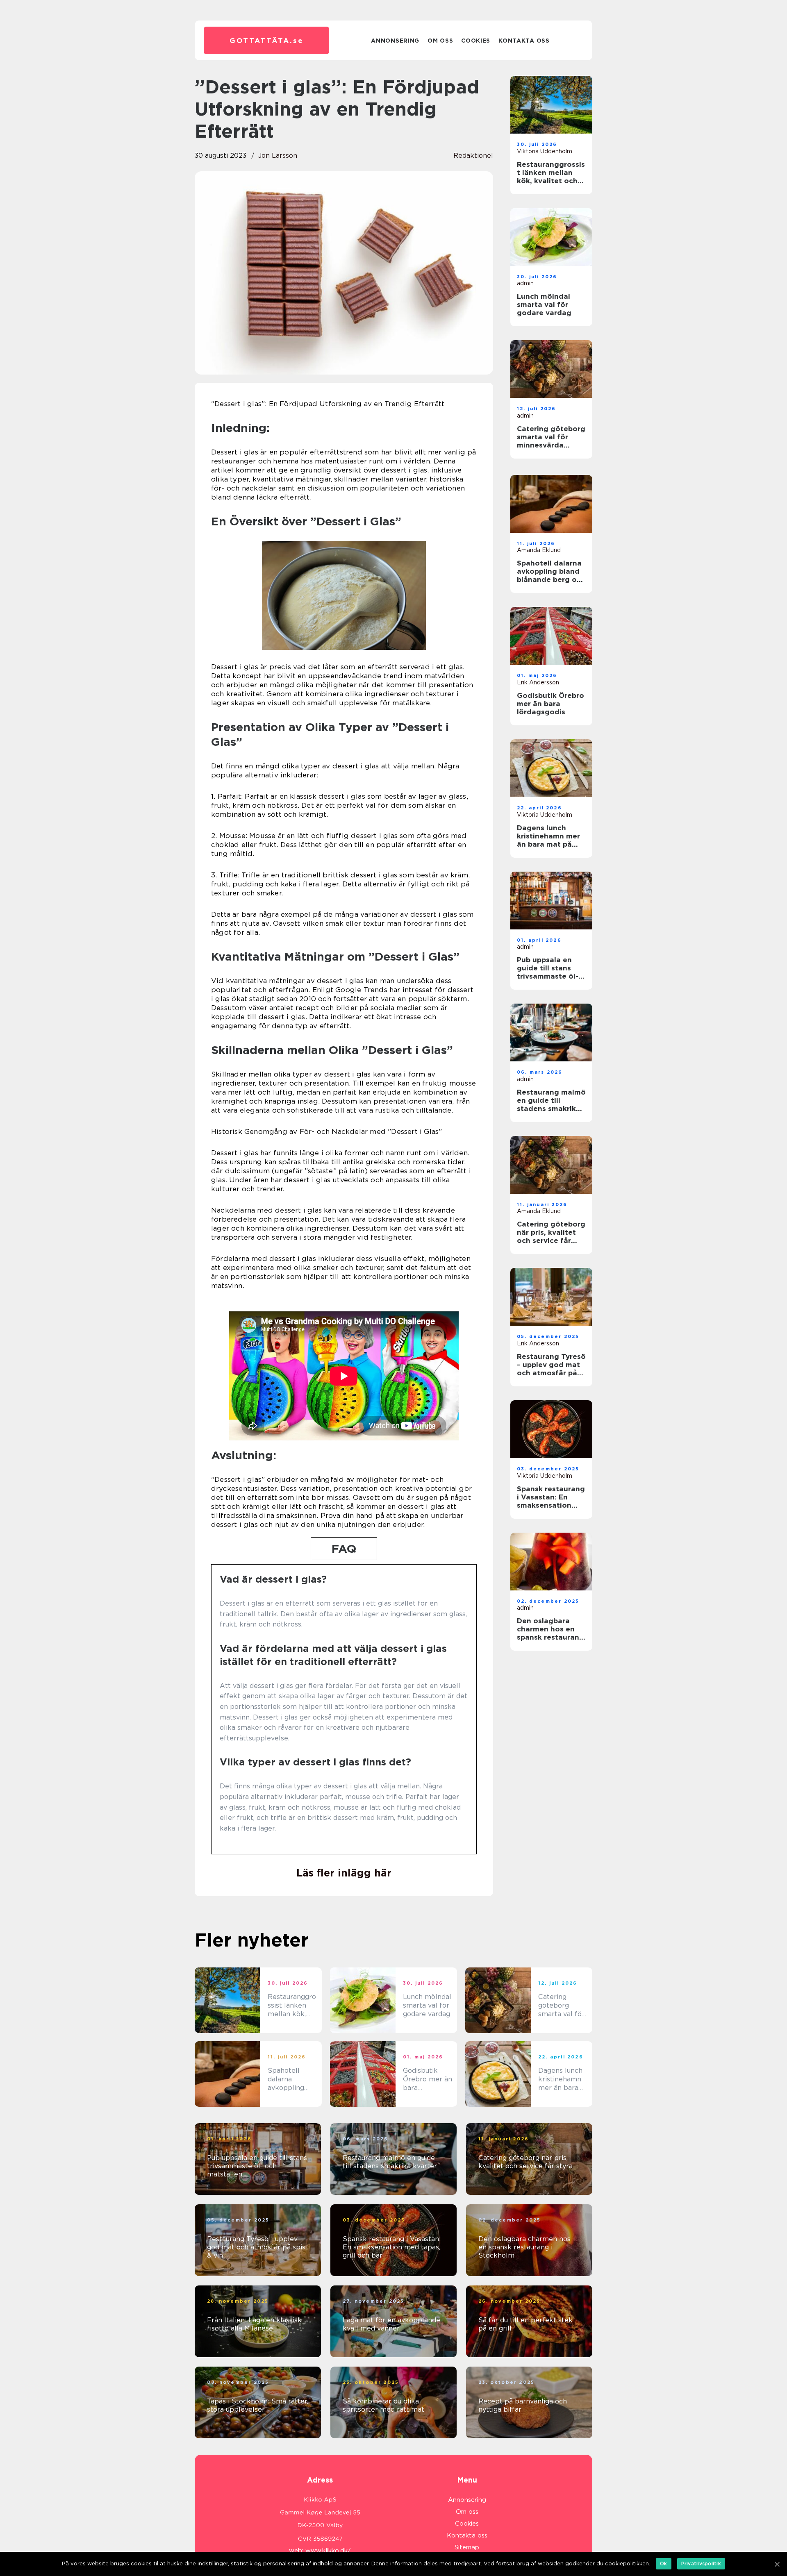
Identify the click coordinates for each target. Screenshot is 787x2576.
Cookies (476, 41)
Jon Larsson (278, 156)
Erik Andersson (538, 682)
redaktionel (473, 156)
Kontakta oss (524, 41)
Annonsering (395, 41)
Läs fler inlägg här (344, 1873)
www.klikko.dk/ (328, 2551)
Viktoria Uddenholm (545, 151)
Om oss (440, 41)
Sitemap (467, 2547)
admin (525, 283)
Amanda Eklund (539, 550)
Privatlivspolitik (701, 2564)
